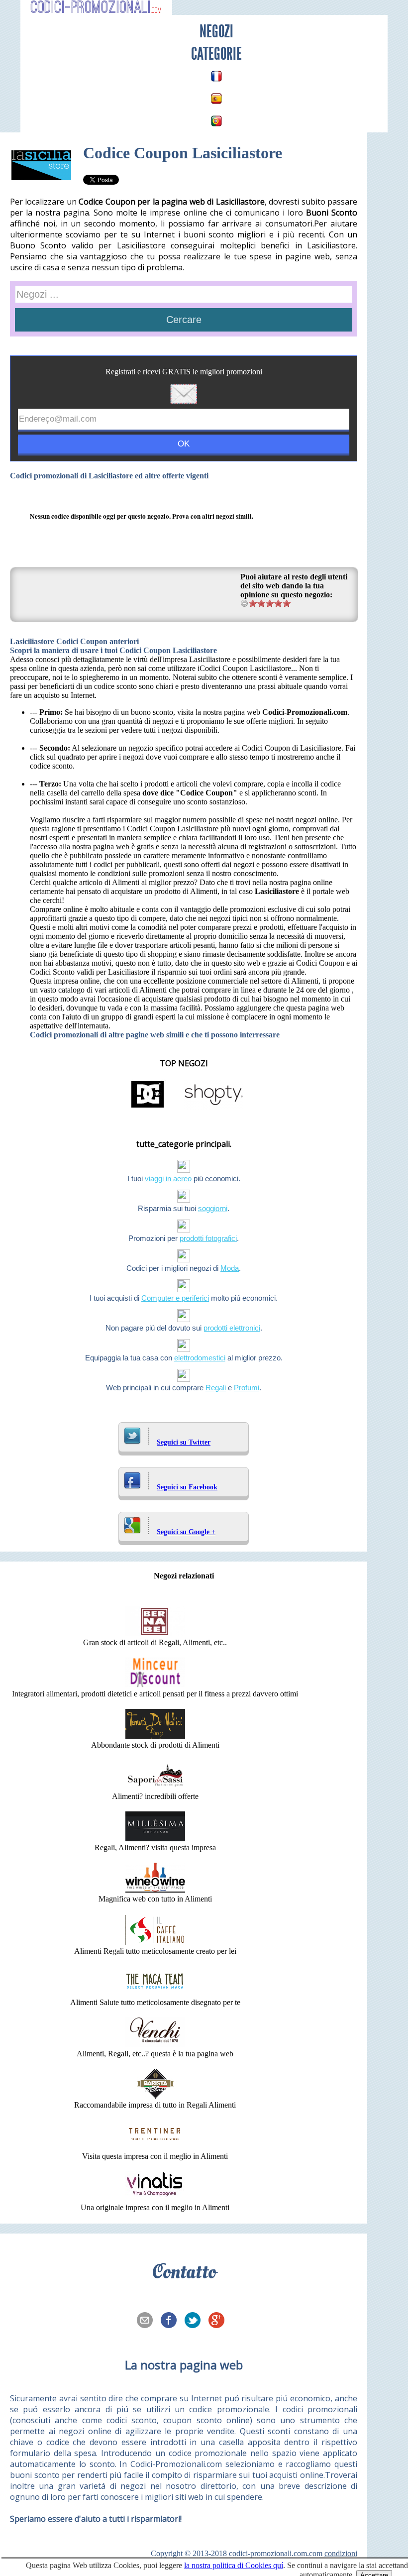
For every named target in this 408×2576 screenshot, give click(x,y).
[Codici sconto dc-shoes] (148, 1107)
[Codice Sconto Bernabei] (155, 1633)
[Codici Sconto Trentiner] (155, 2147)
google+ (219, 2321)
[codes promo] (216, 76)
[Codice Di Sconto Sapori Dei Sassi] (155, 1787)
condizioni (341, 2553)
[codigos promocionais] (216, 121)
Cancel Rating (245, 603)
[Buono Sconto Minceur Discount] (155, 1685)
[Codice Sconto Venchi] (155, 2045)
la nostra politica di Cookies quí (234, 2565)
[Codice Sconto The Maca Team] (155, 1993)
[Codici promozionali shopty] (213, 1107)
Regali (216, 1388)
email (148, 2321)
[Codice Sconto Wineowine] (155, 1890)
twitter (196, 2321)
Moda (230, 1268)
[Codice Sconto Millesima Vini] (155, 1839)
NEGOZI (216, 31)
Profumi (247, 1388)
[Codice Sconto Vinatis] (155, 2198)
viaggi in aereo (168, 1178)
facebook (172, 2321)
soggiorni (213, 1208)
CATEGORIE (216, 54)
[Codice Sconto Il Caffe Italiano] (155, 1942)
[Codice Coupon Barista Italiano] (155, 2096)
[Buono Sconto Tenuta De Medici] (155, 1736)
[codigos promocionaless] (216, 99)
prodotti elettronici (232, 1328)
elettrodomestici (200, 1358)
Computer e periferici (175, 1298)
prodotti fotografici (208, 1238)
